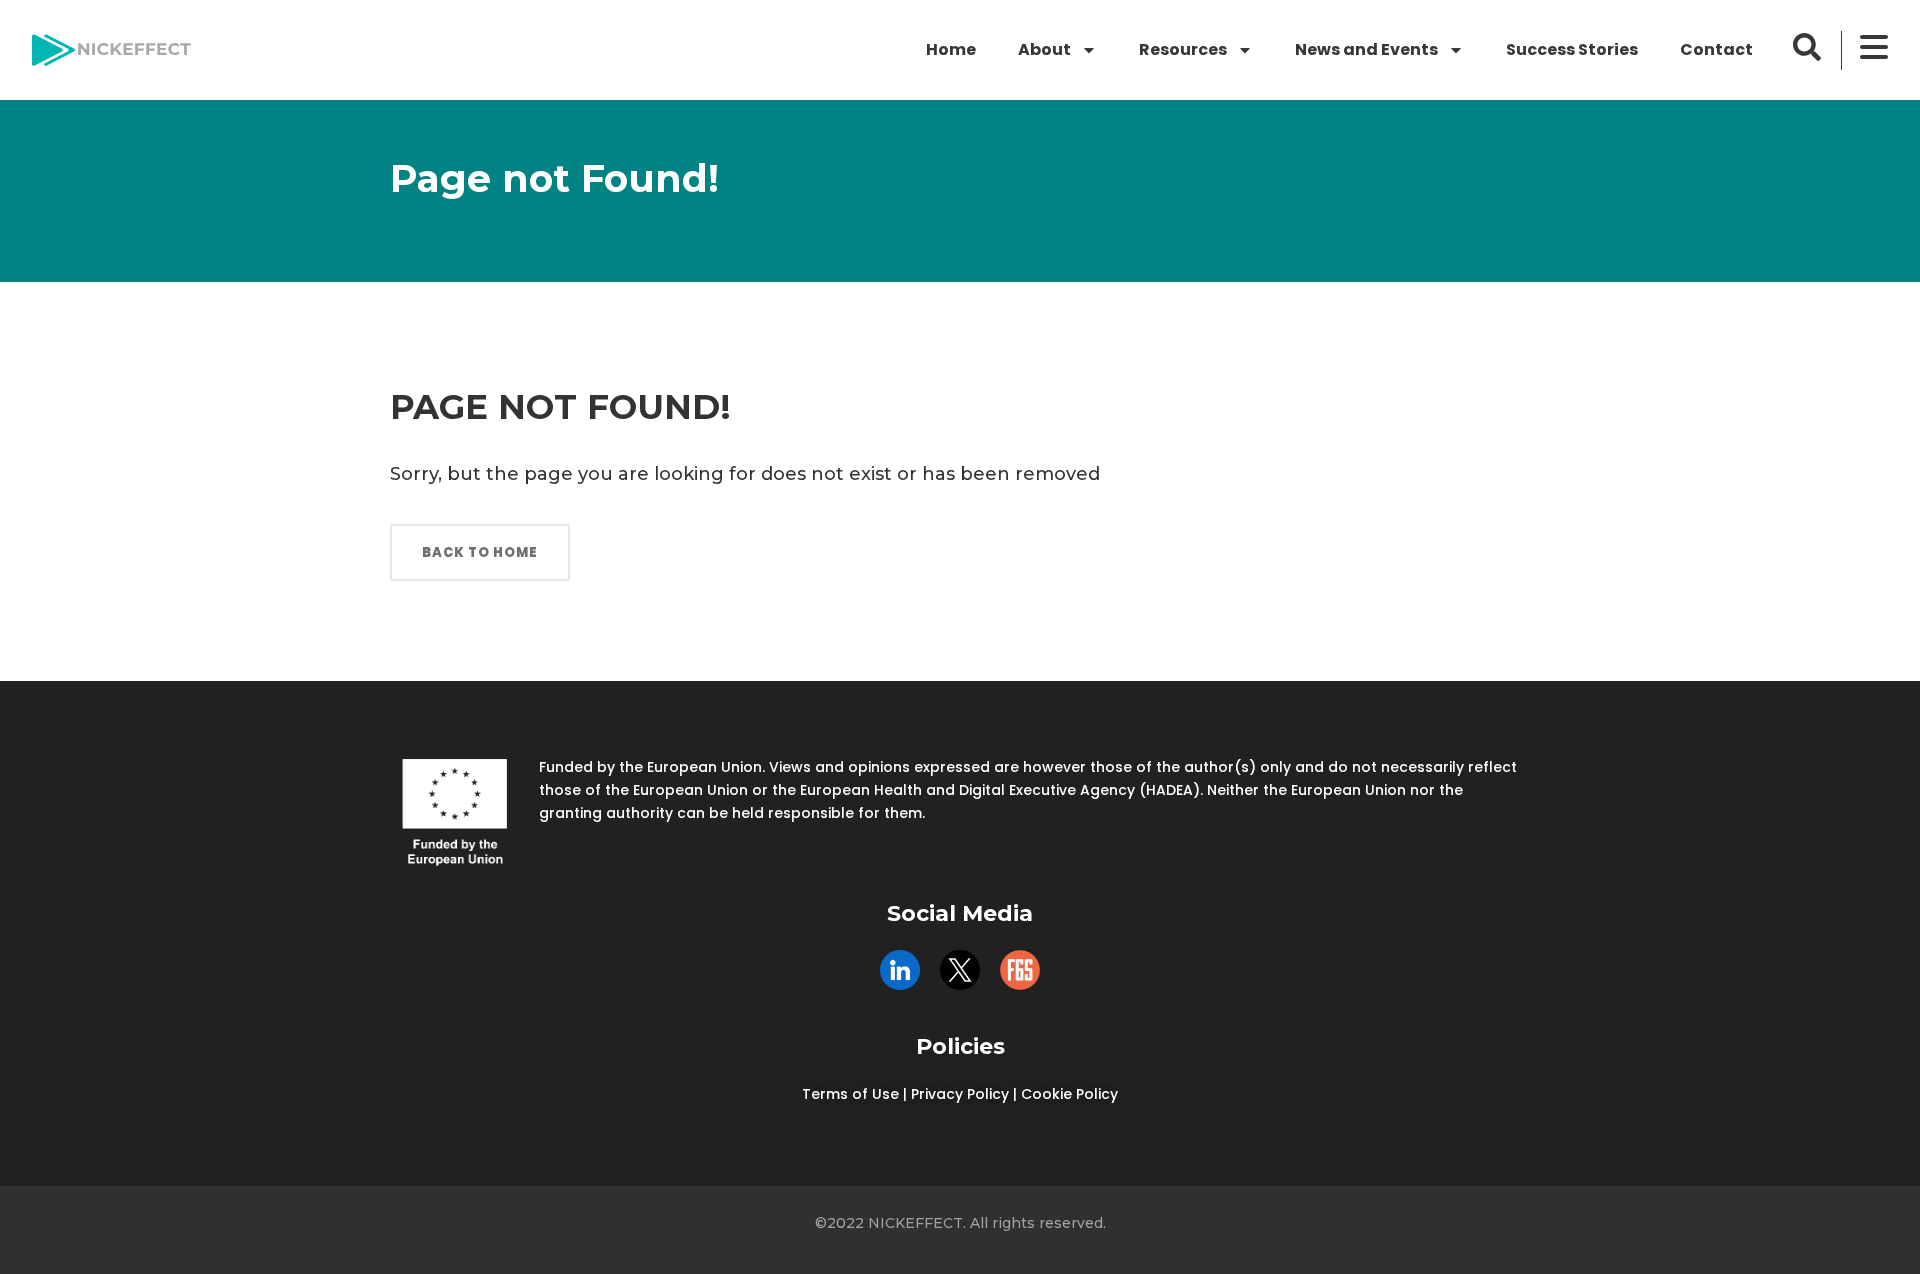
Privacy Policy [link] (960, 1094)
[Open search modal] (1807, 47)
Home (951, 49)
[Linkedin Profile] (900, 970)
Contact (1716, 49)
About (1044, 49)
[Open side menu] (1874, 47)
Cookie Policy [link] (1069, 1094)
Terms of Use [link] (850, 1094)
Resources (1183, 49)
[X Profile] (960, 970)
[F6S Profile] (1020, 970)
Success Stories (1572, 49)
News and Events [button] (1366, 49)
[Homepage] (111, 50)
